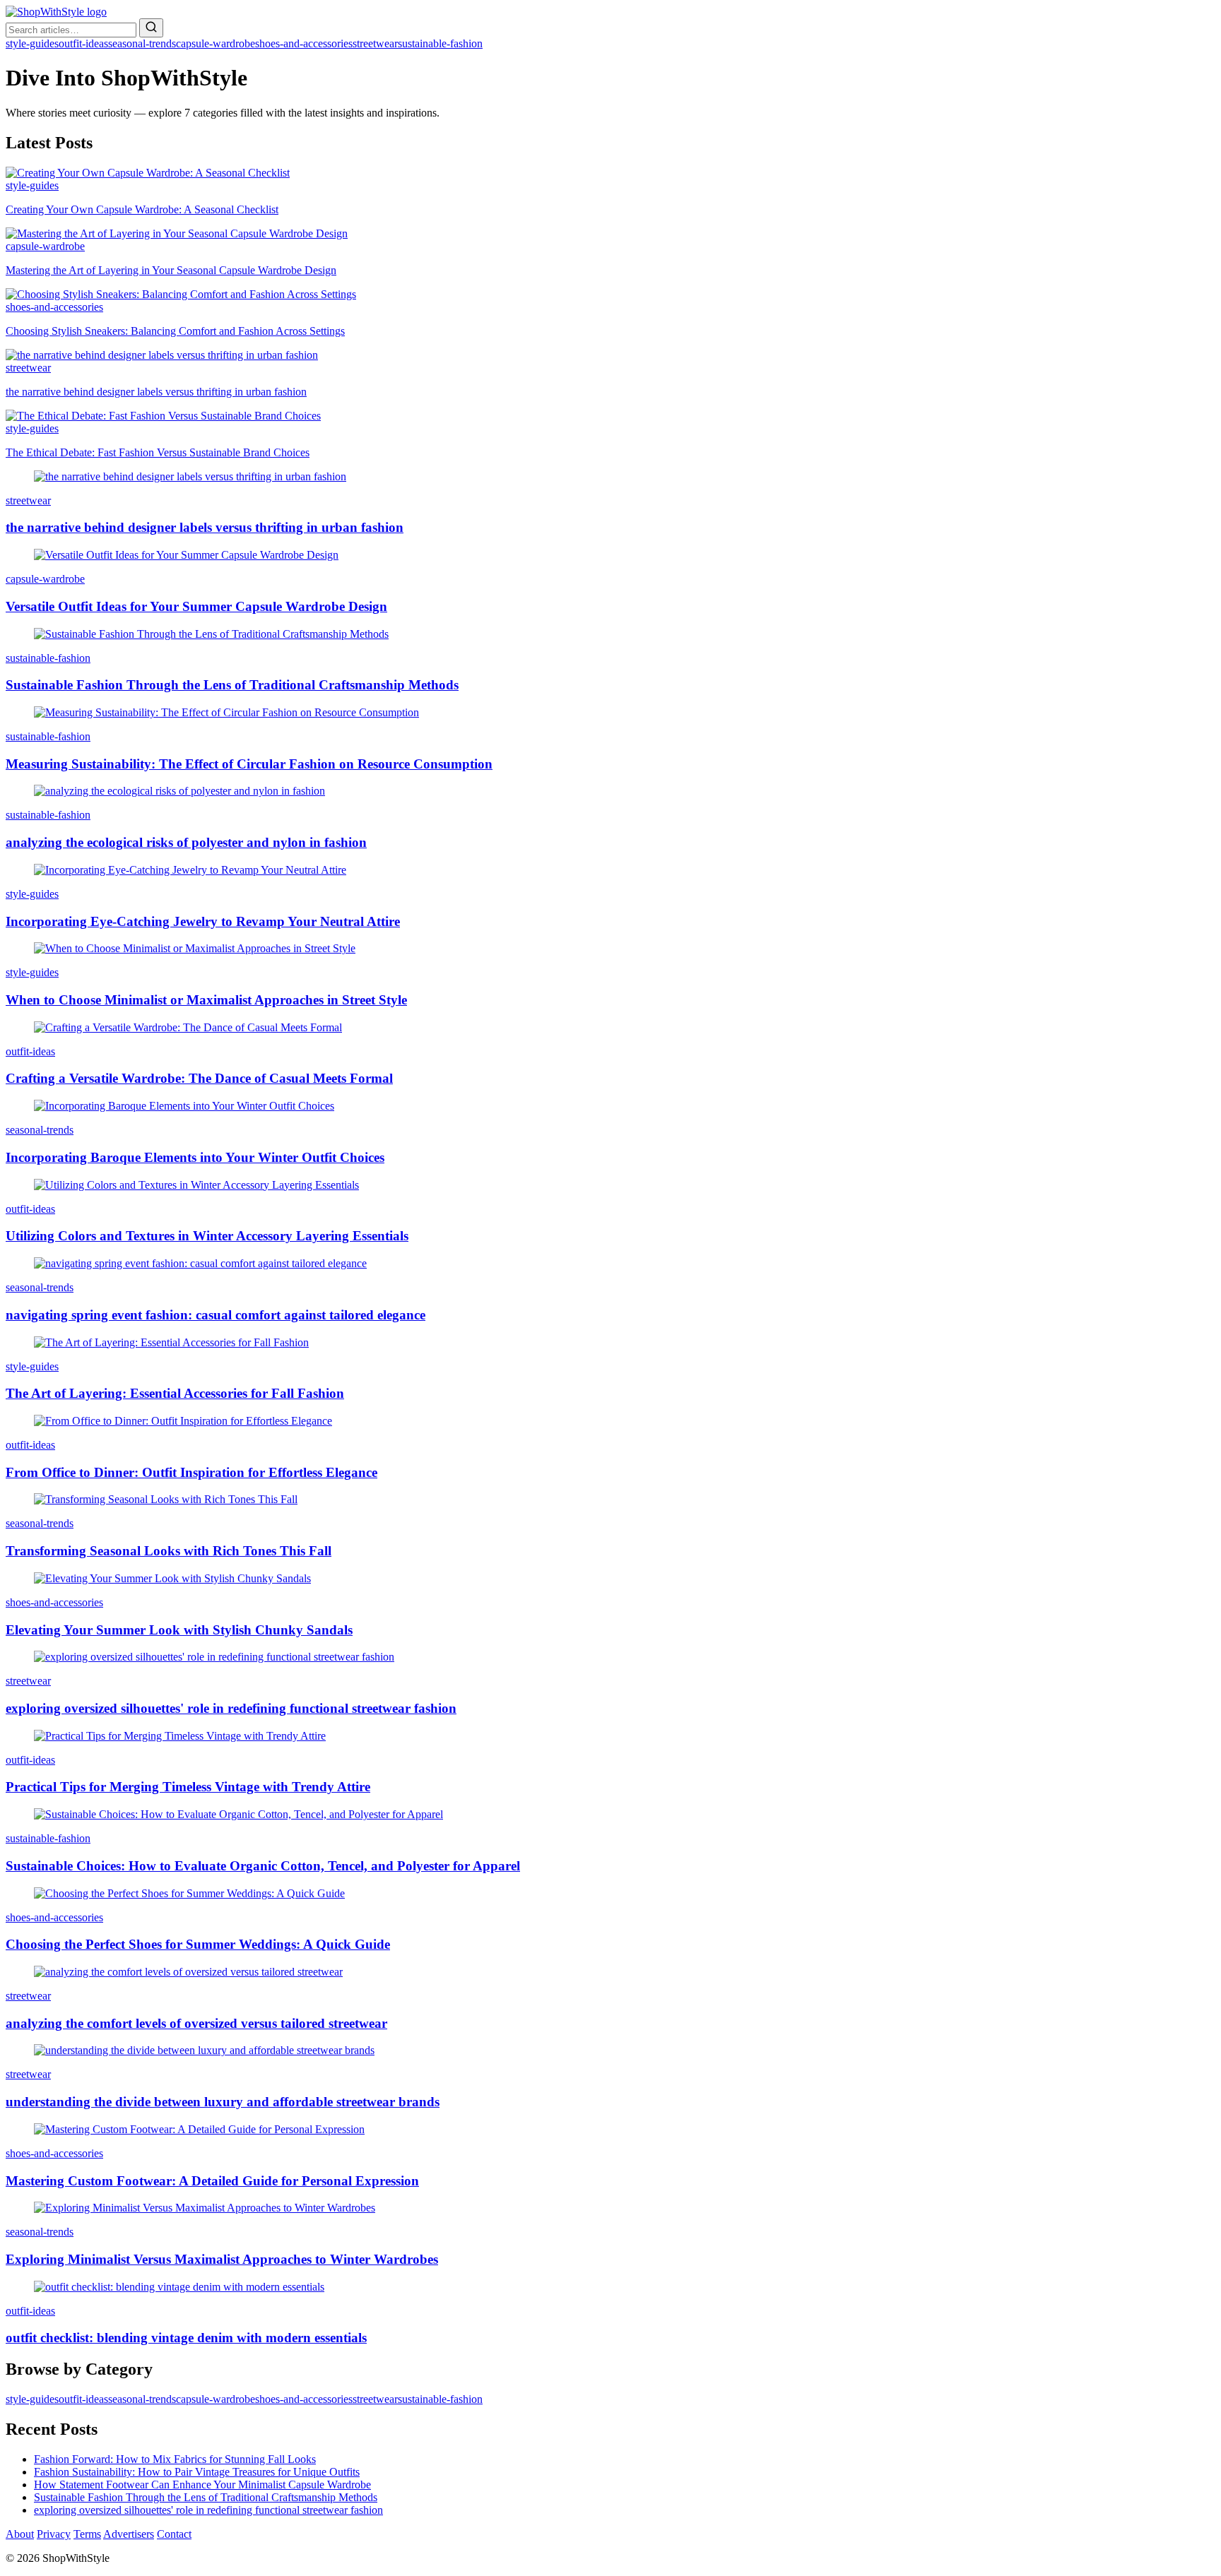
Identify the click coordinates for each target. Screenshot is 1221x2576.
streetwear (375, 43)
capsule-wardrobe (216, 43)
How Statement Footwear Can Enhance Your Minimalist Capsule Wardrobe (202, 2485)
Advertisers (129, 2534)
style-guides (32, 43)
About (20, 2534)
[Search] (151, 28)
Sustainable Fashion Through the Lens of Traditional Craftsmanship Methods (206, 2497)
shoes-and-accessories (304, 43)
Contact (174, 2534)
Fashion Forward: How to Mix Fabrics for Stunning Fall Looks (175, 2459)
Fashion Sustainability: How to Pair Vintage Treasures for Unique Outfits (197, 2472)
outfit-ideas (83, 43)
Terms (87, 2534)
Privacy (54, 2534)
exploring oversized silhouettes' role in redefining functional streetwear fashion (208, 2510)
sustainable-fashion (440, 43)
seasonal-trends (142, 43)
